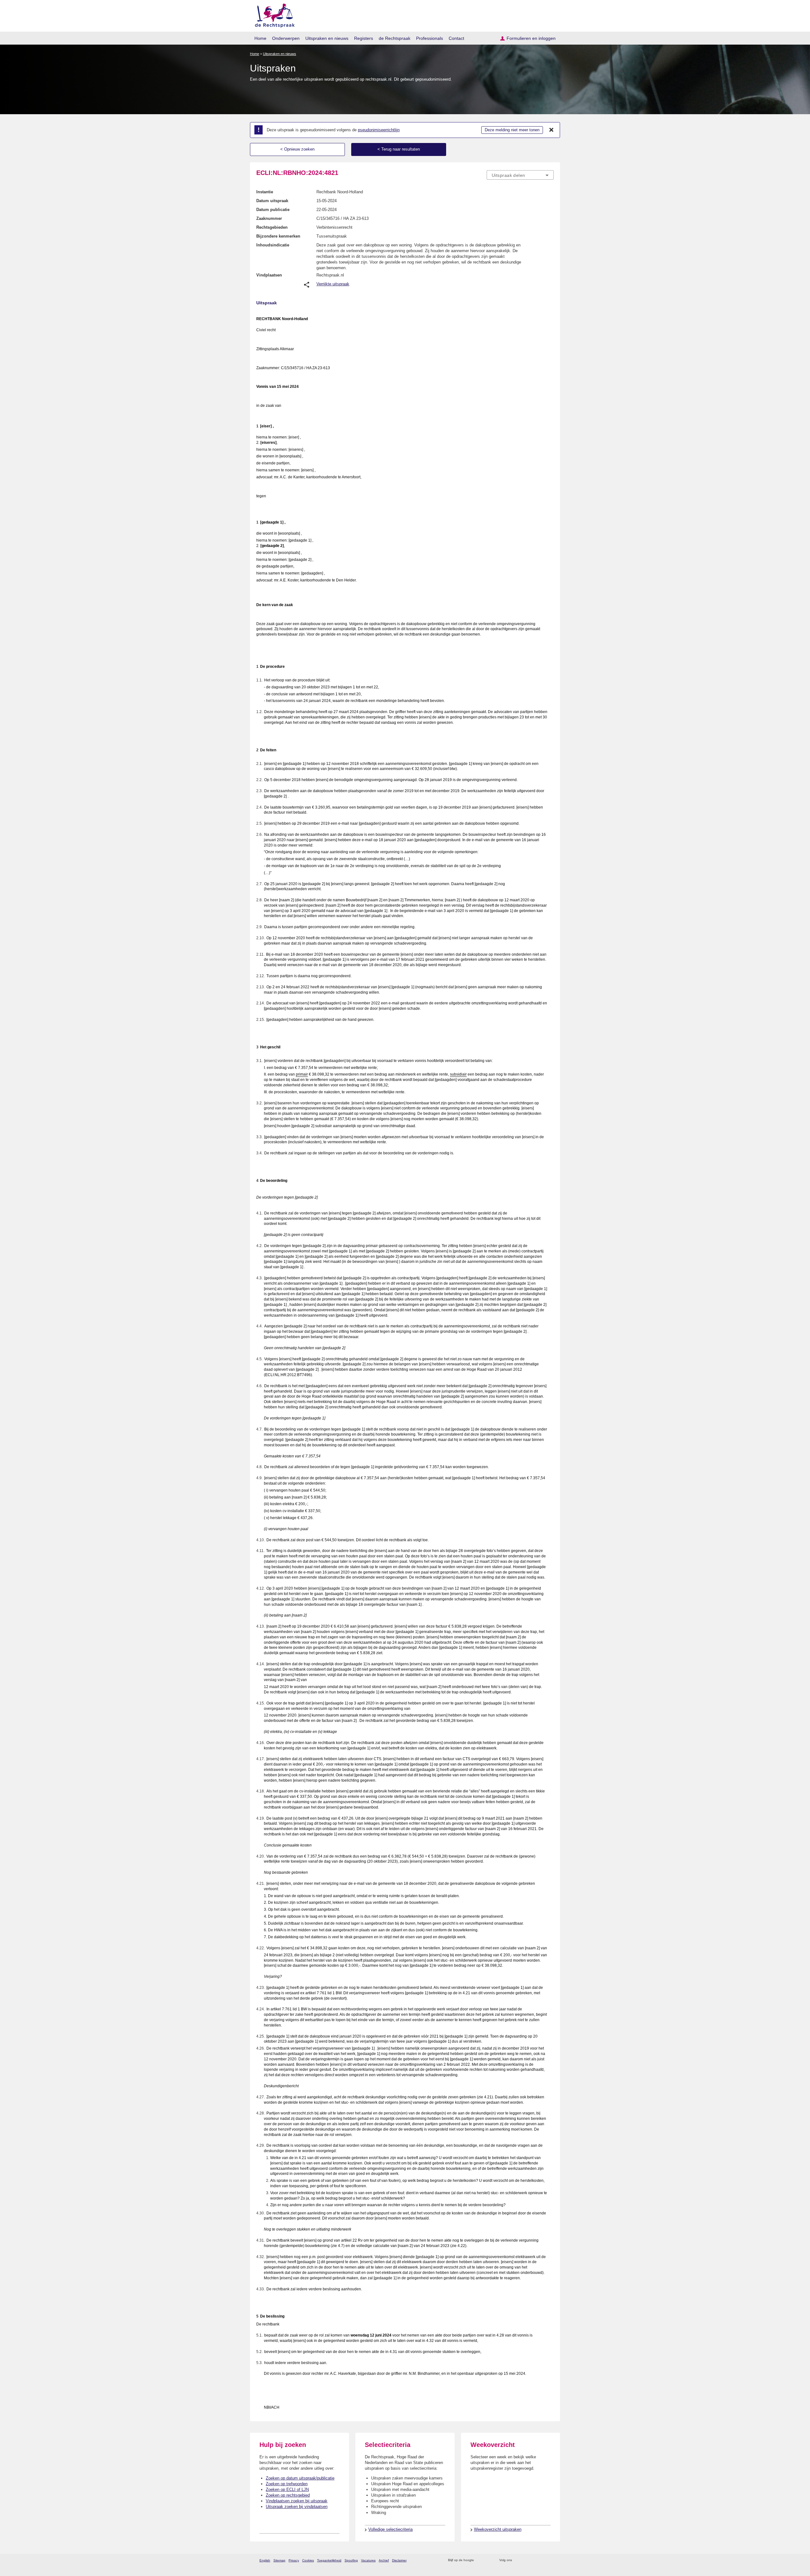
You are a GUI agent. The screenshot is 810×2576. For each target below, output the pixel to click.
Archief (384, 2560)
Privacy (294, 2560)
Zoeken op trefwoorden (287, 2484)
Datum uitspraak (272, 201)
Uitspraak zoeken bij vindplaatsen (297, 2507)
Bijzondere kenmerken (278, 236)
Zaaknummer (269, 218)
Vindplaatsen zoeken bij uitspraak (297, 2501)
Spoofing (351, 2560)
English (265, 2560)
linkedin (542, 2560)
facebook (526, 2560)
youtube (550, 2560)
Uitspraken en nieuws (327, 38)
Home (260, 38)
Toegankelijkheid (329, 2560)
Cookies (308, 2560)
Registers (364, 38)
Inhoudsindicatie (273, 245)
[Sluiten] (551, 130)
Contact (456, 38)
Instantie (265, 192)
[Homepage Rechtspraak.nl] (273, 14)
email (488, 2560)
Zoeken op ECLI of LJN (287, 2489)
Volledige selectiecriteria (390, 2529)
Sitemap (279, 2560)
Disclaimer (399, 2560)
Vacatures (368, 2560)
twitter (517, 2560)
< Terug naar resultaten (399, 149)
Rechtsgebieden (272, 227)
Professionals (430, 38)
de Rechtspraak (395, 38)
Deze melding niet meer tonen (512, 130)
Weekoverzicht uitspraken (498, 2529)
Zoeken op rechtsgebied (288, 2495)
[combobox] (520, 175)
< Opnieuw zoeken (297, 149)
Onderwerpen (286, 38)
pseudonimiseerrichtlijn (379, 130)
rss (480, 2560)
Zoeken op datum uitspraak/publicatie (300, 2478)
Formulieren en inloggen (531, 38)
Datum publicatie (273, 210)
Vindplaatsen (269, 275)
